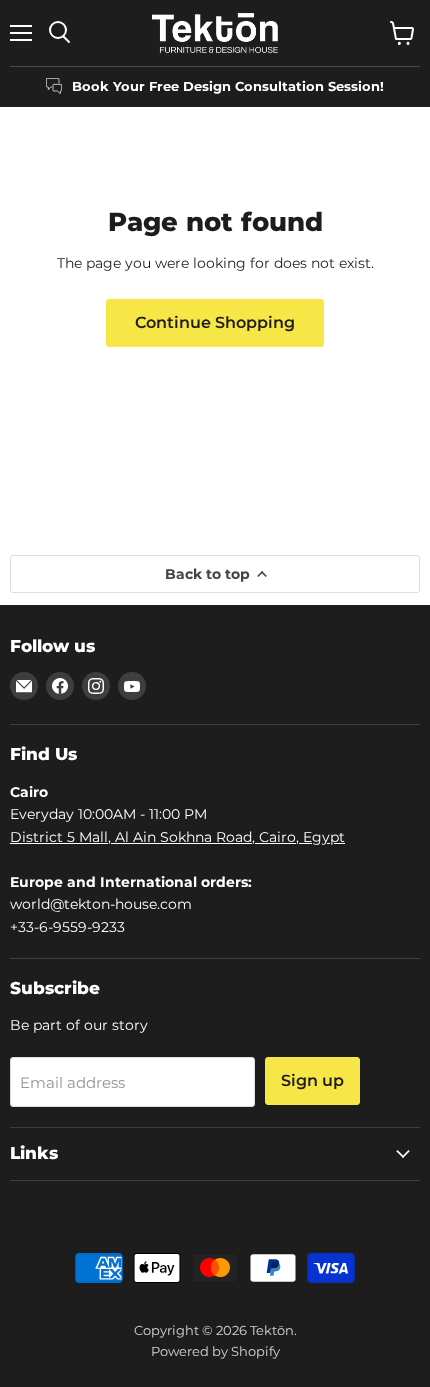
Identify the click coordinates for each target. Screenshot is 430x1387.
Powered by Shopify (215, 1351)
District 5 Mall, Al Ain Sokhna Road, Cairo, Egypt (177, 837)
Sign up (312, 1080)
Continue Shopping (215, 322)
